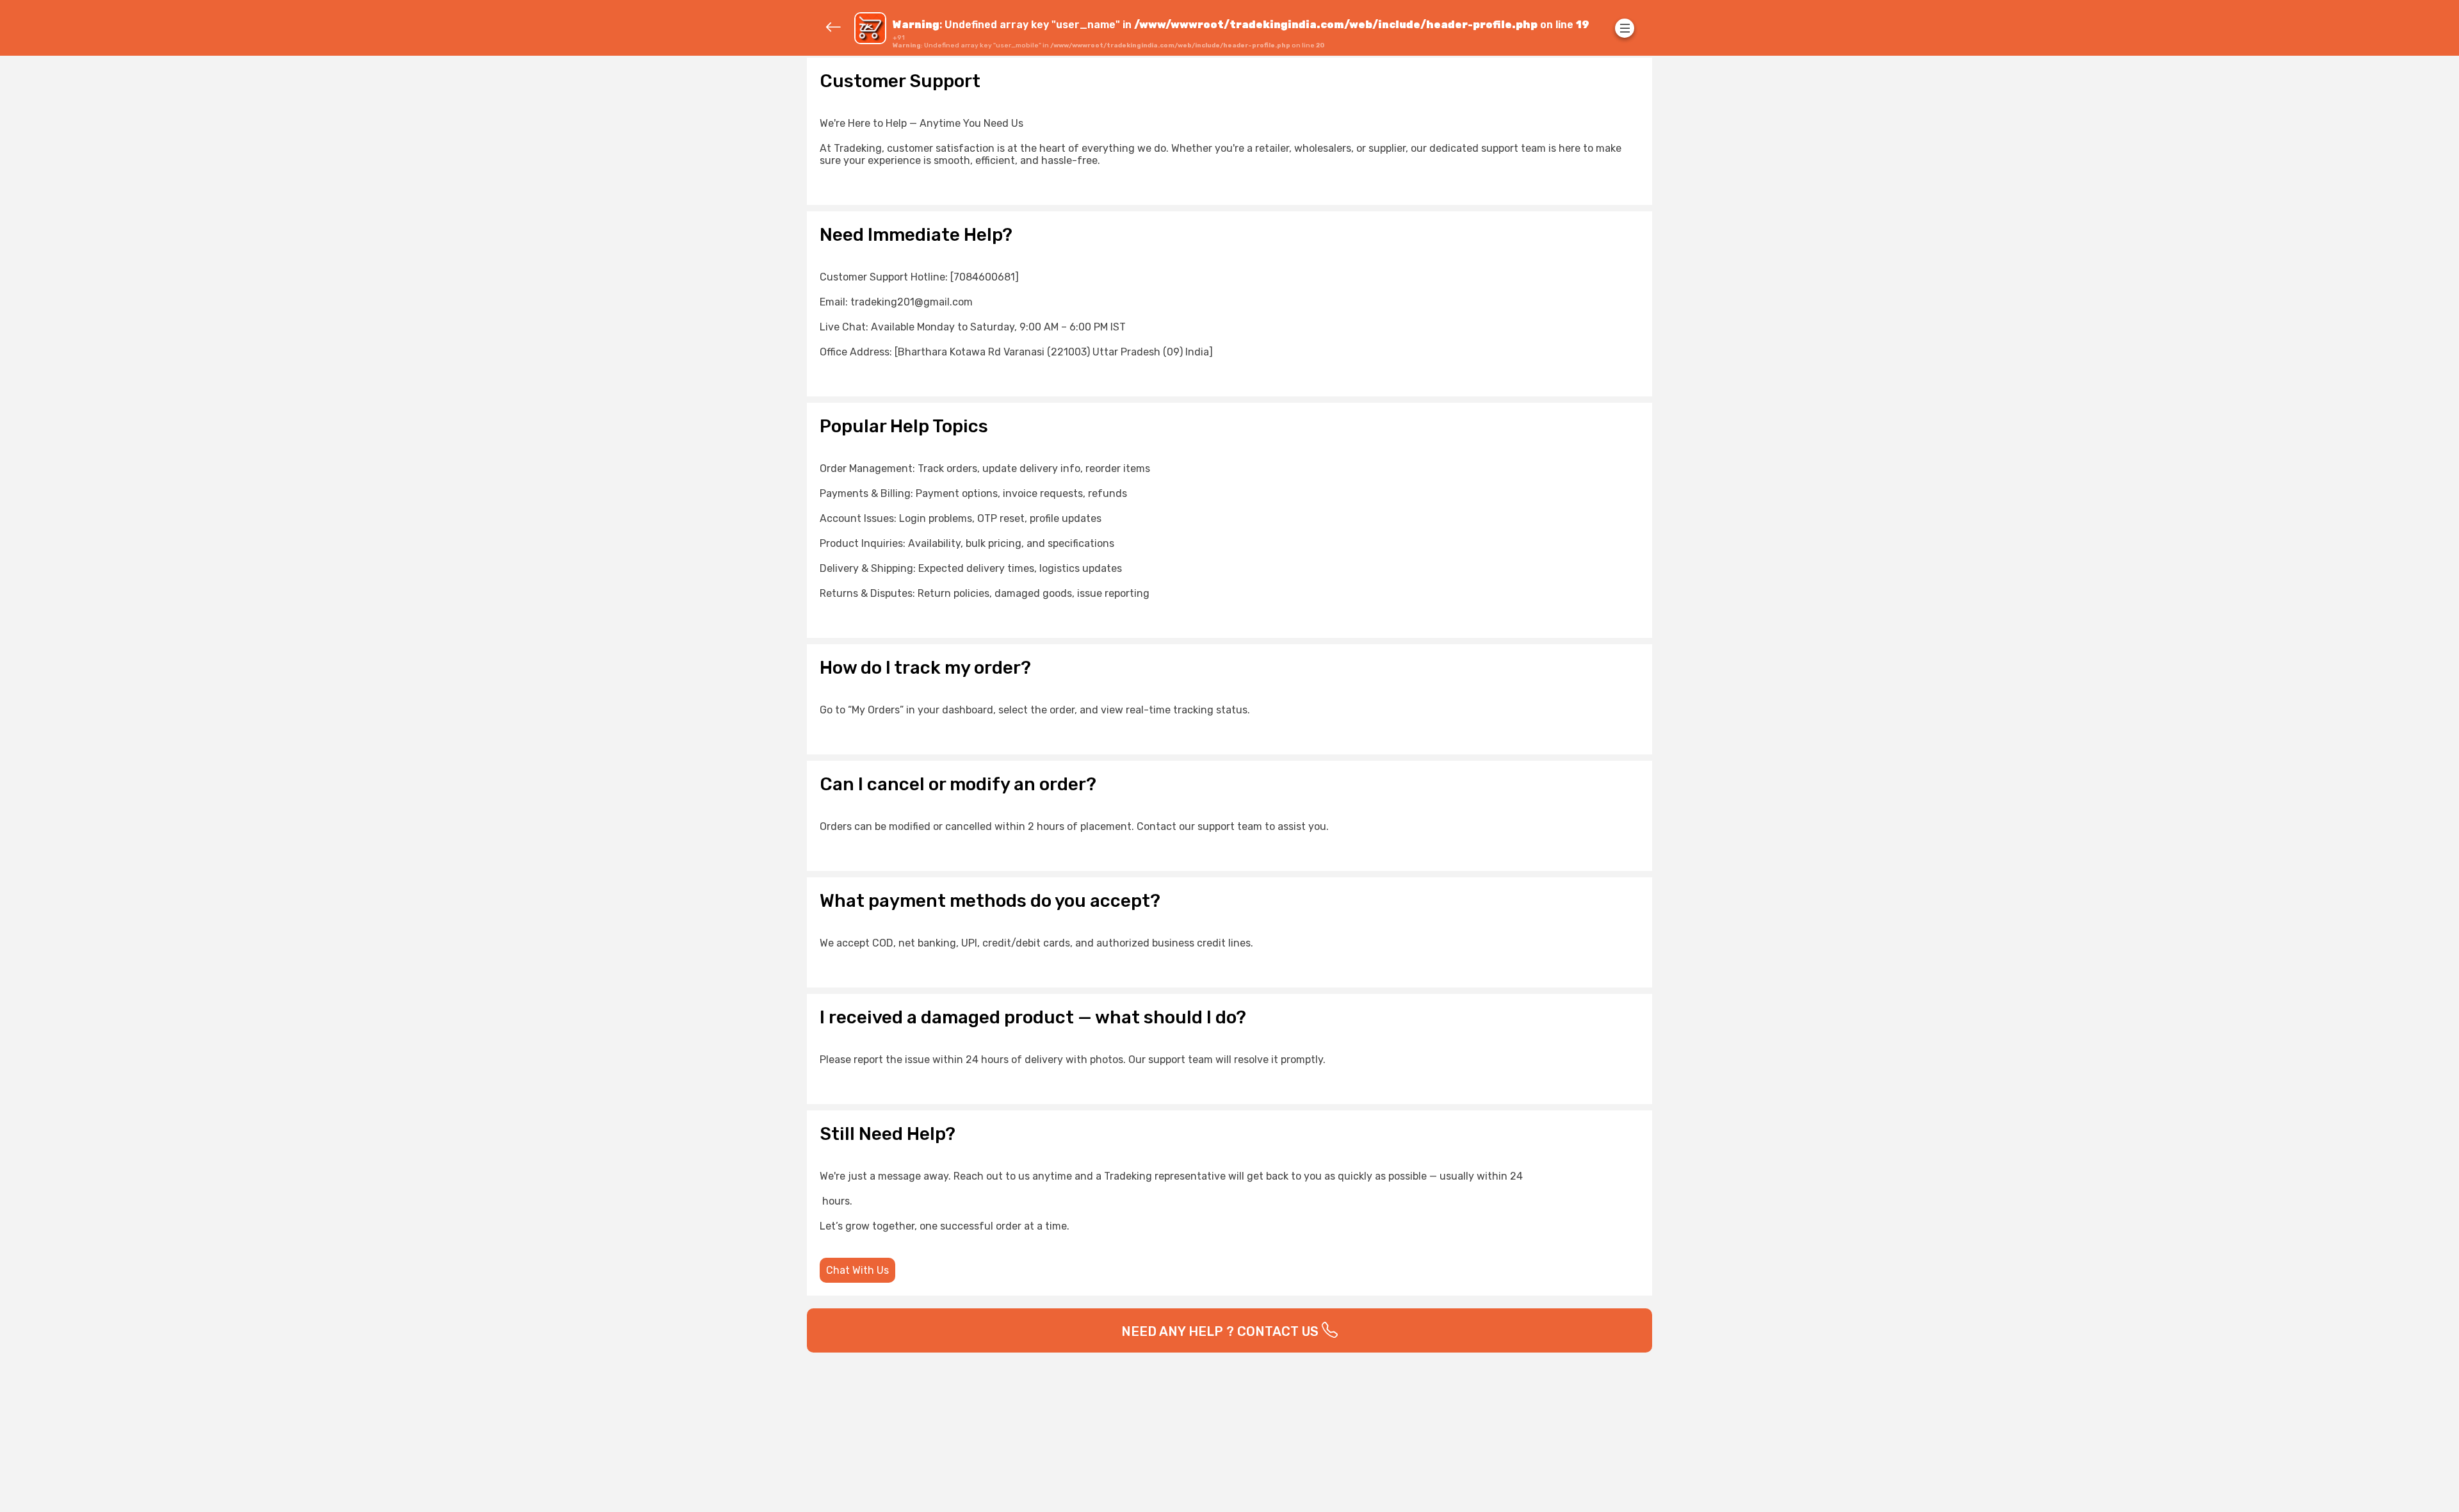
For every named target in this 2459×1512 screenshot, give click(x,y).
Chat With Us (857, 1270)
